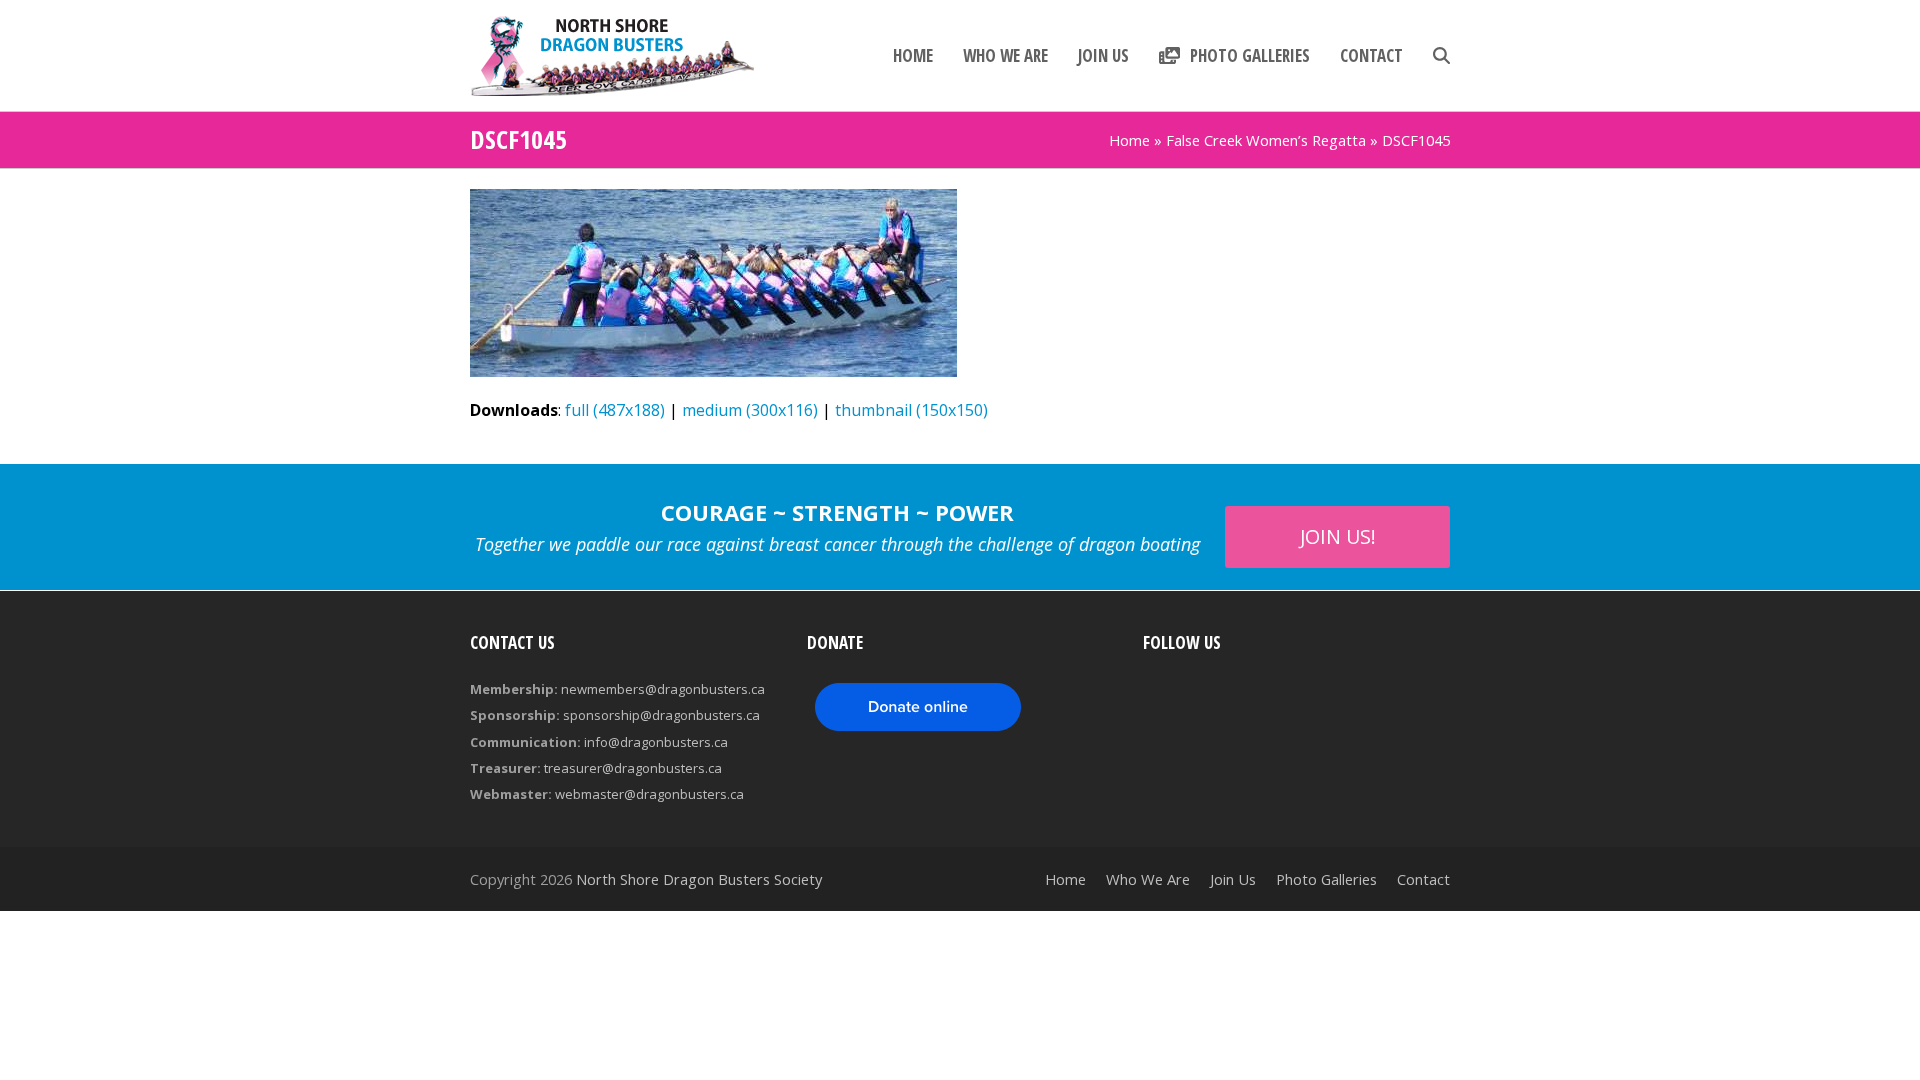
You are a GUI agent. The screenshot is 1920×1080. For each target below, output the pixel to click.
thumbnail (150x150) (911, 410)
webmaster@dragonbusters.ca (649, 794)
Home (1129, 140)
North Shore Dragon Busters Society (699, 879)
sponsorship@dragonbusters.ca (661, 715)
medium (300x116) (750, 410)
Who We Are (1148, 879)
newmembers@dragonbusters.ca (663, 689)
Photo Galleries (1326, 879)
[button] (1441, 56)
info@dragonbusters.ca (656, 742)
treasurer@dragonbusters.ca (633, 768)
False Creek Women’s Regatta (1266, 140)
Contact (1423, 879)
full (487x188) (615, 410)
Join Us (1233, 879)
